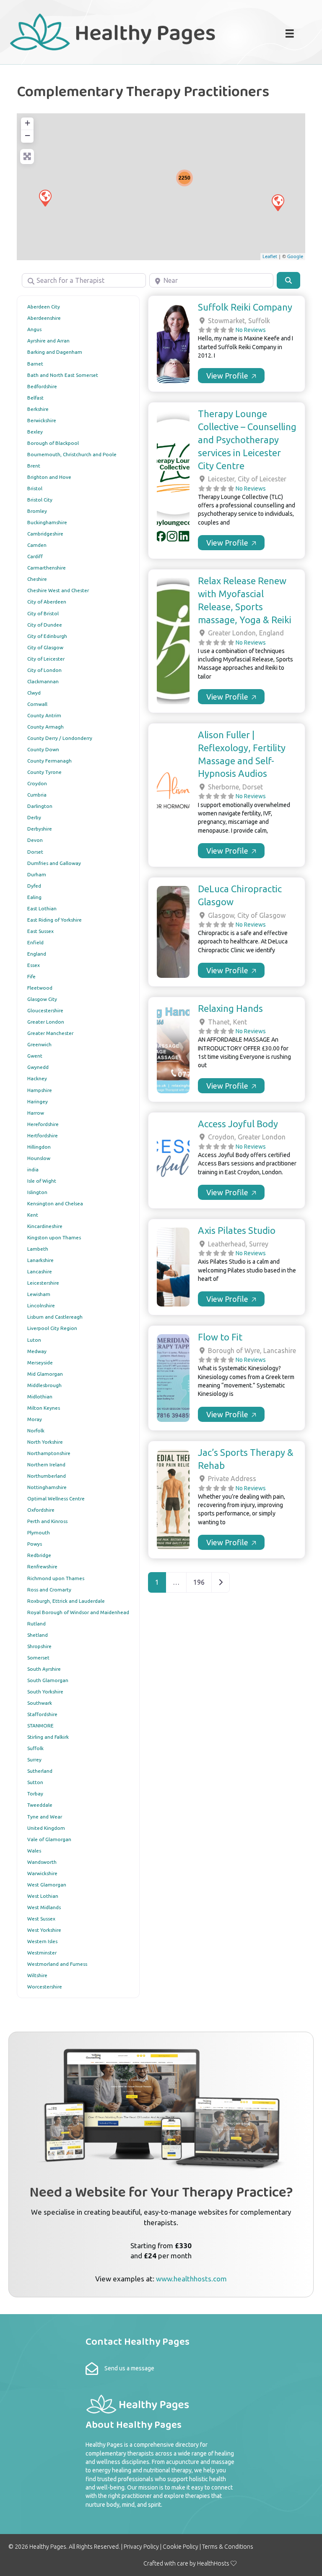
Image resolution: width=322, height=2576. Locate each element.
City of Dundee (45, 625)
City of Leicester (46, 659)
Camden (37, 545)
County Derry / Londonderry (60, 738)
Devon (35, 840)
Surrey (34, 1760)
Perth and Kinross (47, 1521)
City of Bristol (43, 613)
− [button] (27, 135)
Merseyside (40, 1362)
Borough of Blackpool (53, 443)
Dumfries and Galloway (54, 863)
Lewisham (39, 1294)
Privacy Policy (141, 2547)
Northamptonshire (49, 1453)
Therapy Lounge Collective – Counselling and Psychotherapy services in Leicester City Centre (247, 439)
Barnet (35, 364)
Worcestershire (45, 1987)
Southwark (40, 1703)
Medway (37, 1351)
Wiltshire (37, 1975)
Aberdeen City (44, 307)
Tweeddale (40, 1805)
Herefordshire (43, 1124)
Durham (37, 874)
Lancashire (40, 1271)
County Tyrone (44, 772)
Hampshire (40, 1090)
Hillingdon (39, 1147)
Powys (35, 1544)
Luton (34, 1340)
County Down (43, 749)
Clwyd (34, 693)
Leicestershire (43, 1283)
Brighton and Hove (49, 477)
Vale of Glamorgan (49, 1839)
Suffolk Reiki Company (245, 307)
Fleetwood (40, 988)
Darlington (40, 806)
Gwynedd (38, 1067)
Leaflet (270, 256)
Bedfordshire (42, 386)
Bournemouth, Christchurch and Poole (72, 454)
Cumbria (37, 795)
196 (199, 1582)
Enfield (35, 942)
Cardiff (35, 556)
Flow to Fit (220, 1337)
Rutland (36, 1624)
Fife (31, 976)
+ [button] (27, 123)
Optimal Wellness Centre (56, 1498)
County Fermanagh (49, 761)
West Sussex (41, 1919)
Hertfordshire (43, 1135)
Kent (33, 1215)
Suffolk (35, 1748)
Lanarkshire (40, 1260)
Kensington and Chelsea (55, 1203)
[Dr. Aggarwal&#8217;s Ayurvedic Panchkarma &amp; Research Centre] (278, 202)
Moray (35, 1419)
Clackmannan (43, 681)
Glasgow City (42, 999)
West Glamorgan (47, 1885)
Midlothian (40, 1396)
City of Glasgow (45, 647)
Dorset (35, 852)
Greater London (46, 1022)
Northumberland (47, 1476)
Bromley (37, 511)
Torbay (35, 1794)
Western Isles (42, 1941)
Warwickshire (42, 1873)
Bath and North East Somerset (63, 375)
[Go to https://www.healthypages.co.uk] (129, 31)
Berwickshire (42, 420)
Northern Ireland (46, 1464)
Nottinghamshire (47, 1487)
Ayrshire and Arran (48, 341)
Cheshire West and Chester (58, 590)
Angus (34, 329)
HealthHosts (213, 2563)
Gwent (35, 1056)
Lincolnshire (41, 1305)
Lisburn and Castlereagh (55, 1317)
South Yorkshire (45, 1692)
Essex (34, 965)
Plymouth (39, 1532)
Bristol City (40, 500)
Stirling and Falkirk (48, 1737)
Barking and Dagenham (55, 352)
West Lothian (43, 1896)
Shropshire (39, 1646)
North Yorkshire (45, 1442)
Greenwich (39, 1044)
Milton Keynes (44, 1408)
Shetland (38, 1635)
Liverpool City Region (52, 1328)
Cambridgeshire (45, 534)
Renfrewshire (42, 1566)
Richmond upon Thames (56, 1578)
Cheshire (37, 579)
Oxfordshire (41, 1510)
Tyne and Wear (45, 1817)
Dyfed (34, 886)
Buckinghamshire (47, 522)
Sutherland (40, 1771)
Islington (37, 1192)
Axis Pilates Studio (237, 1230)
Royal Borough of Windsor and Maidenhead (78, 1612)
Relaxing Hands (230, 1008)
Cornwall (37, 704)
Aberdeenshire (44, 318)
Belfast (35, 398)
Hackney (37, 1078)
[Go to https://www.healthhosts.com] (161, 2165)
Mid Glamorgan (45, 1374)
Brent (34, 466)
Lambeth (38, 1249)
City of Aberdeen (47, 602)
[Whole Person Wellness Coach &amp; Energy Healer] (45, 198)
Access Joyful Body (238, 1124)
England (37, 954)
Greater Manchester (50, 1033)
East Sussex (40, 931)
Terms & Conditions (228, 2547)
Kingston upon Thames (54, 1237)
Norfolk (36, 1430)
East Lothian (42, 908)
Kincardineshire (45, 1226)
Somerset (38, 1658)
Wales (34, 1851)
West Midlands (44, 1907)
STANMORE (40, 1726)
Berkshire (38, 409)
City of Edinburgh (47, 636)
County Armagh (45, 727)
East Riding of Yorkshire (55, 920)
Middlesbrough (44, 1385)
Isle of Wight (42, 1181)
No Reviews (251, 330)
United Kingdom (46, 1828)
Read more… (231, 376)
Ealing (34, 897)
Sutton (35, 1782)
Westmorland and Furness (57, 1964)
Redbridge (39, 1555)
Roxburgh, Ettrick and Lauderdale (66, 1601)
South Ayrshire (44, 1669)
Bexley (35, 432)
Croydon (37, 783)
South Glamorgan (48, 1680)
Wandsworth (42, 1862)
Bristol (35, 488)
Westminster (42, 1953)
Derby (34, 817)
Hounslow (39, 1158)
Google (295, 256)
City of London (44, 670)
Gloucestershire (45, 1010)
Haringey (38, 1101)
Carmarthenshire (47, 568)
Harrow (36, 1113)
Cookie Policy (180, 2547)
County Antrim (44, 715)
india (33, 1169)
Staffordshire (42, 1714)
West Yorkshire (44, 1930)
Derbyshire (40, 829)
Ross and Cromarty (49, 1590)
